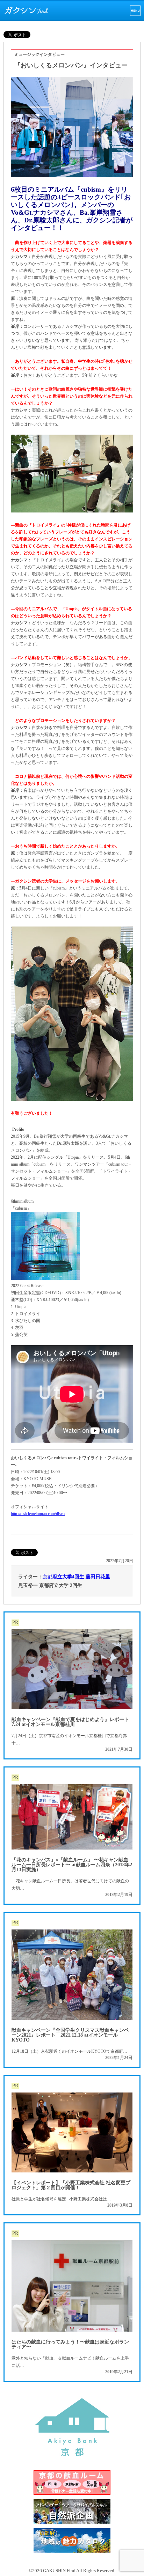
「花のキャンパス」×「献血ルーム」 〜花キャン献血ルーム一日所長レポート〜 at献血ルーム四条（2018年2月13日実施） (72, 1865)
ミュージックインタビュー (39, 54)
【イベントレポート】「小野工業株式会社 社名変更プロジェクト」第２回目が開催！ (71, 2185)
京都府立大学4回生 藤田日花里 (76, 1577)
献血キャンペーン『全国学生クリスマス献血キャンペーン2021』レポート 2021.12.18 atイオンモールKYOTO (70, 2035)
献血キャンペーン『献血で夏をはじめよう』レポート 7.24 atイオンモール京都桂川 (70, 1722)
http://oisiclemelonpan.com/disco (38, 1514)
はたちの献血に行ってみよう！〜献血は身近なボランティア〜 (70, 2344)
